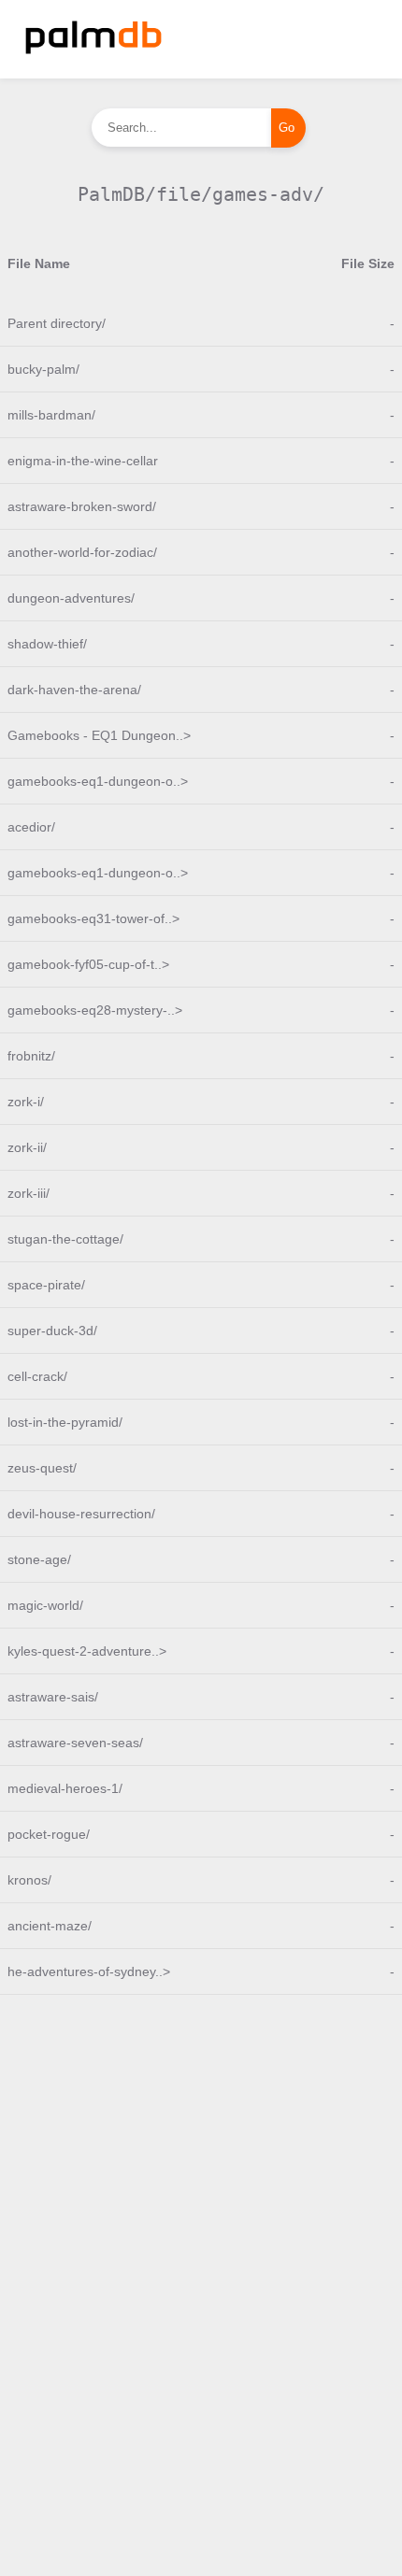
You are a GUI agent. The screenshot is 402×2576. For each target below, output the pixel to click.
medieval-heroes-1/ (65, 1788)
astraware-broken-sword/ (82, 506)
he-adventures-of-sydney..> (89, 1971)
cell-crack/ (37, 1376)
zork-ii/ (27, 1147)
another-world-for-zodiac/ (82, 552)
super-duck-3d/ (52, 1331)
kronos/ (29, 1880)
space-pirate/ (46, 1285)
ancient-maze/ (50, 1926)
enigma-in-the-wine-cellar (83, 461)
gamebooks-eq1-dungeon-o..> (98, 781)
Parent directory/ (57, 323)
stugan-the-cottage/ (65, 1239)
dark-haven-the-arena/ (74, 690)
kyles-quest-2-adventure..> (87, 1651)
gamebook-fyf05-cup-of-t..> (88, 964)
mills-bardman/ (51, 415)
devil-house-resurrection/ (81, 1514)
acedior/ (31, 827)
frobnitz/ (31, 1056)
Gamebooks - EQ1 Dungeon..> (99, 735)
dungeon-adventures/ (71, 598)
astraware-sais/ (53, 1697)
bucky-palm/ (43, 369)
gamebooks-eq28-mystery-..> (95, 1010)
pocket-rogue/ (49, 1834)
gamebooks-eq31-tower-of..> (93, 918)
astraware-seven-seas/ (75, 1743)
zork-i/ (26, 1102)
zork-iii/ (29, 1193)
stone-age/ (39, 1559)
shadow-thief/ (47, 644)
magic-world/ (45, 1605)
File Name (39, 263)
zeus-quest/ (42, 1468)
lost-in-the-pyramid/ (65, 1422)
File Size (368, 263)
